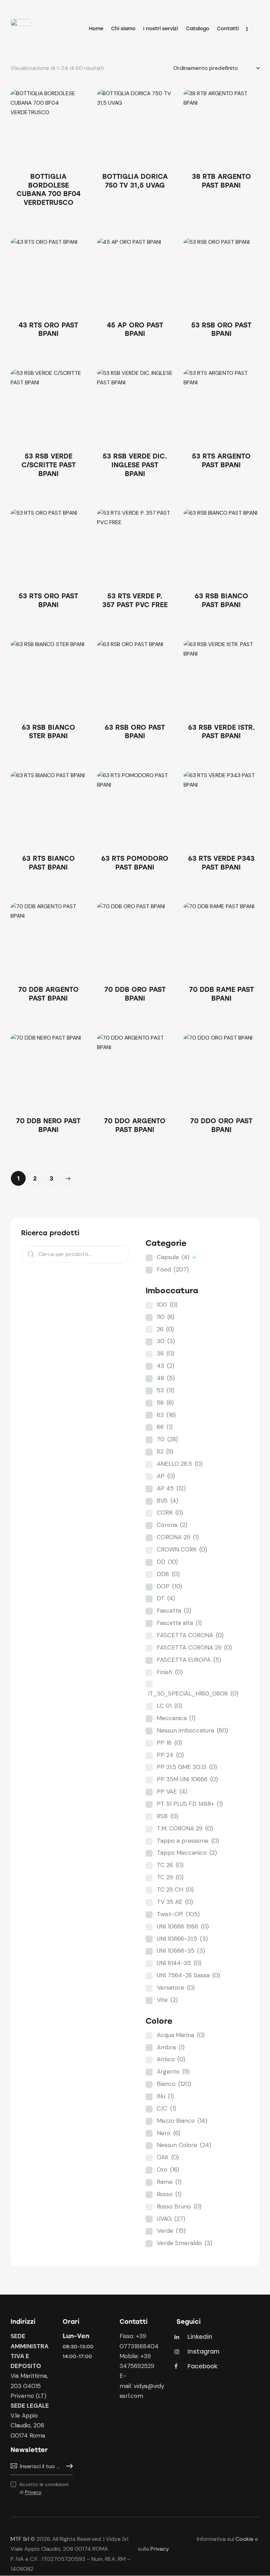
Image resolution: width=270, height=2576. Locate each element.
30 (166, 1341)
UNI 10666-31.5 (182, 1939)
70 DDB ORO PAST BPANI (135, 994)
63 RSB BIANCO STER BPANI (49, 732)
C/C (166, 2108)
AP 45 (171, 1488)
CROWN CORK (182, 1549)
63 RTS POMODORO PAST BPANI (135, 863)
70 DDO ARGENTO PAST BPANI (135, 1125)
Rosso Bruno (179, 2206)
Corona (172, 1525)
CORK (170, 1513)
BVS (168, 1501)
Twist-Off (178, 1914)
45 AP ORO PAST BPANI (135, 330)
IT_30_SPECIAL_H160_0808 (193, 1693)
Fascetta (174, 1611)
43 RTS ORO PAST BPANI (48, 330)
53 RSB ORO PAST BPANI (221, 330)
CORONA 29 (178, 1537)
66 (165, 1427)
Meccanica (176, 1718)
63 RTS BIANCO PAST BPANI (49, 863)
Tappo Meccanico (187, 1853)
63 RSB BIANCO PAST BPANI (221, 600)
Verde (171, 2231)
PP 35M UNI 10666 (187, 1779)
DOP (169, 1586)
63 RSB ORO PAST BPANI (135, 732)
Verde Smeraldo (185, 2243)
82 (165, 1451)
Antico (171, 2059)
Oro (168, 2170)
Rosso (169, 2194)
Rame (169, 2182)
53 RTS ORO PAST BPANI (48, 600)
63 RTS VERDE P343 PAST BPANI (221, 863)
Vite (167, 2000)
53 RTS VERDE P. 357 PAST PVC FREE (135, 600)
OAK (168, 2157)
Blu (165, 2096)
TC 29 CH (175, 1889)
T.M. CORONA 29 (185, 1828)
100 (167, 1305)
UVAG (171, 2219)
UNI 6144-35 (179, 1963)
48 (166, 1378)
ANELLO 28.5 (180, 1464)
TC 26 (170, 1865)
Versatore (176, 1988)
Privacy (33, 2492)
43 (166, 1366)
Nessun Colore (184, 2145)
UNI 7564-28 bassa (188, 1975)
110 (166, 1317)
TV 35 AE (175, 1902)
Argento (173, 2071)
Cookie (245, 2539)
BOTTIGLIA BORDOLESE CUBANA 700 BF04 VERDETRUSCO (49, 190)
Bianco (174, 2084)
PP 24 (170, 1755)
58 (165, 1403)
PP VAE (172, 1791)
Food (173, 1269)
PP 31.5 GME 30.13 (187, 1767)
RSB (168, 1816)
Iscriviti (67, 2466)
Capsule (173, 1257)
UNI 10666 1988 (183, 1926)
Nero (169, 2133)
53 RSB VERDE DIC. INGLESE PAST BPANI (135, 465)
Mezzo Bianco (182, 2121)
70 (167, 1439)
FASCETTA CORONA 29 (194, 1647)
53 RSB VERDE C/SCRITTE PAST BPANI (49, 465)
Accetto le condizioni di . (44, 2488)
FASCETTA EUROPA (189, 1660)
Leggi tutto (49, 221)
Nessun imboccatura (192, 1730)
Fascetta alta (179, 1623)
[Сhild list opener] (194, 1257)
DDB (168, 1574)
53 (166, 1390)
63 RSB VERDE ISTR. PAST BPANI (221, 732)
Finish (170, 1672)
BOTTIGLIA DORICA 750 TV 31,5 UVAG (135, 181)
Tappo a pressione (188, 1841)
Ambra (171, 2047)
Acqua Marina (181, 2035)
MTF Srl (20, 2539)
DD (167, 1562)
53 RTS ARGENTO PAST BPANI (221, 461)
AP (166, 1476)
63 (166, 1415)
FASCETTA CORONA (190, 1635)
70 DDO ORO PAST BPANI (221, 1125)
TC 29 (170, 1877)
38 (166, 1353)
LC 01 (169, 1706)
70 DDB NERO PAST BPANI (48, 1125)
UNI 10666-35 (181, 1951)
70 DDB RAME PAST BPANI (221, 994)
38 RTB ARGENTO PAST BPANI (221, 181)
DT (166, 1598)
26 (165, 1329)
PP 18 (169, 1743)
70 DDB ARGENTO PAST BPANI (49, 994)
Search (28, 1254)
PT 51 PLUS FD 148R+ (190, 1804)
